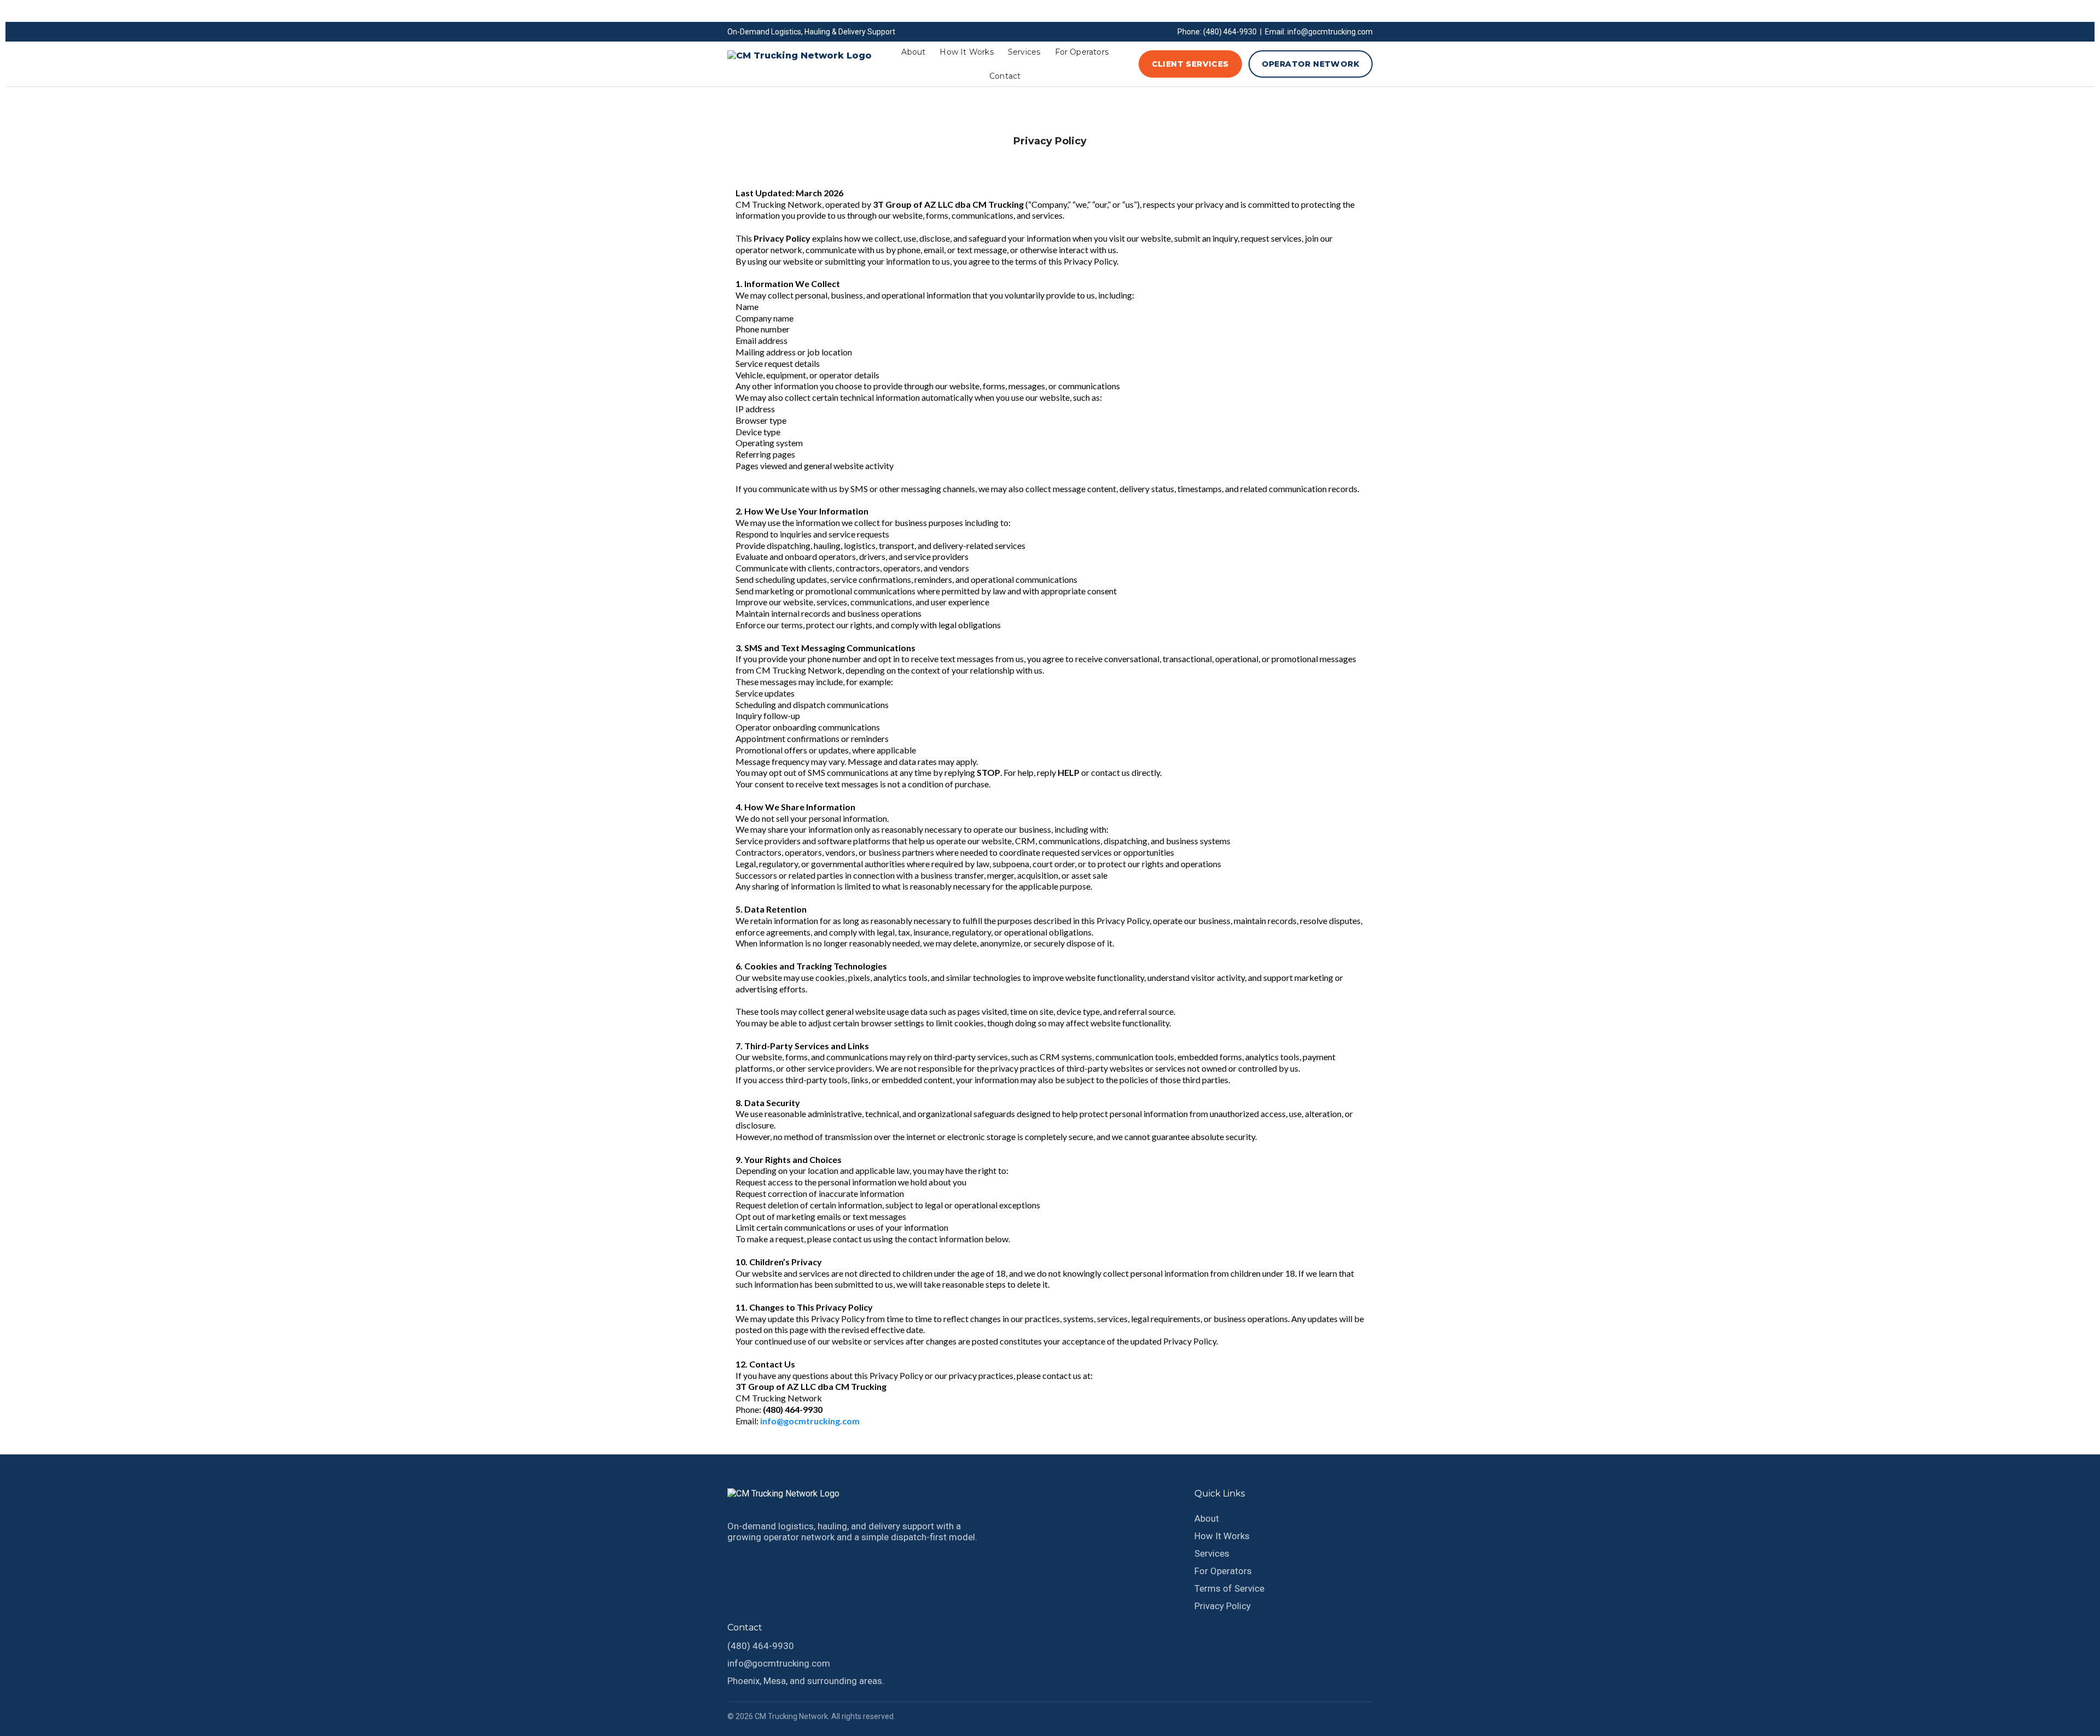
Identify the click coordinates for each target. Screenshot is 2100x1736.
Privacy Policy (1223, 1606)
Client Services (1190, 64)
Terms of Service (1229, 1588)
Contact (1005, 76)
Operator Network (1311, 64)
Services (1024, 52)
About (913, 52)
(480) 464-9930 (761, 1646)
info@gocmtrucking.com (779, 1663)
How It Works (966, 52)
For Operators (1082, 52)
